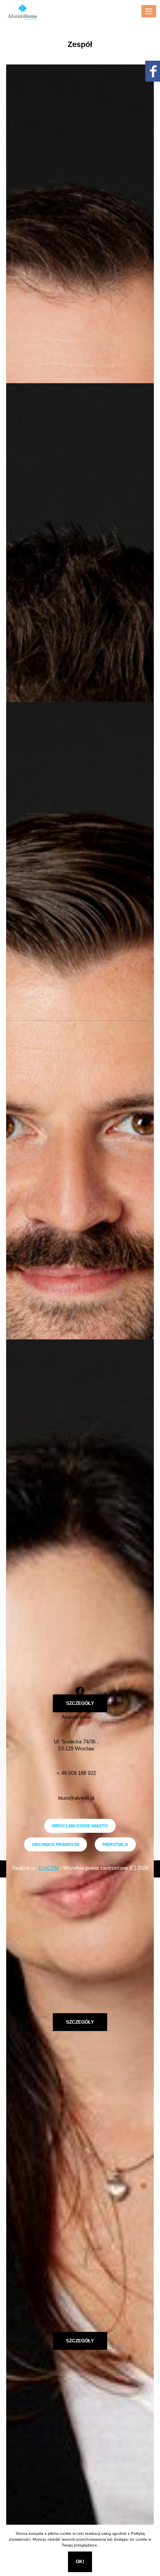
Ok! (80, 2562)
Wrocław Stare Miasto (80, 1826)
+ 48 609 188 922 (76, 1773)
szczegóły (80, 1703)
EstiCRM (49, 1868)
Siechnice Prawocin (56, 1844)
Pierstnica (115, 1844)
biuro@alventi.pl (76, 1798)
